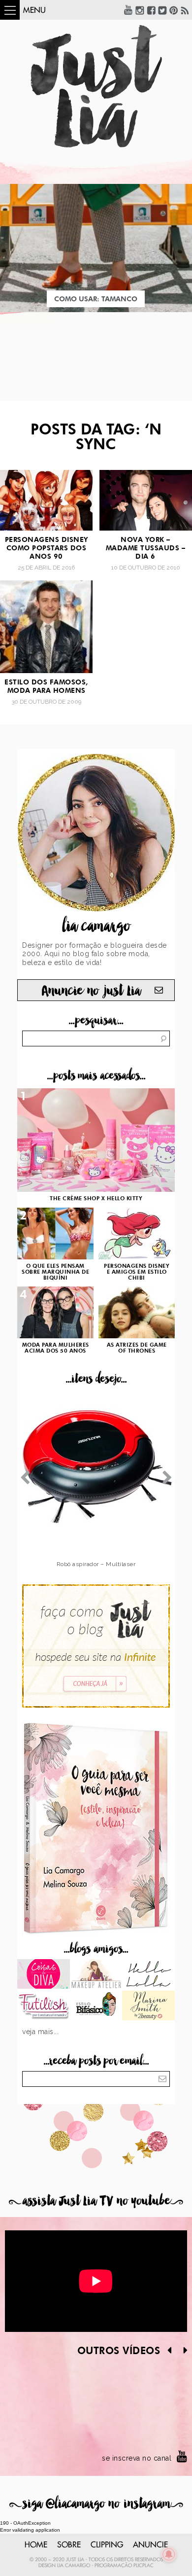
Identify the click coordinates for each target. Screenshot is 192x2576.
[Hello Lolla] (148, 1975)
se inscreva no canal (137, 2458)
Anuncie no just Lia (91, 991)
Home (36, 2545)
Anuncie (150, 2545)
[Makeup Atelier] (96, 1975)
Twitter (162, 10)
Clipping (107, 2545)
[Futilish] (44, 2006)
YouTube (128, 10)
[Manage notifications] (169, 2554)
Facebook (151, 10)
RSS (185, 10)
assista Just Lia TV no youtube (96, 2201)
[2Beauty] (148, 2006)
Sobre (69, 2545)
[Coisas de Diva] (44, 1975)
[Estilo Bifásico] (96, 2006)
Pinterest (174, 10)
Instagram (140, 10)
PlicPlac (144, 2566)
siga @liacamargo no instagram (96, 2504)
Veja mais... (40, 2032)
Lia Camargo (74, 2566)
